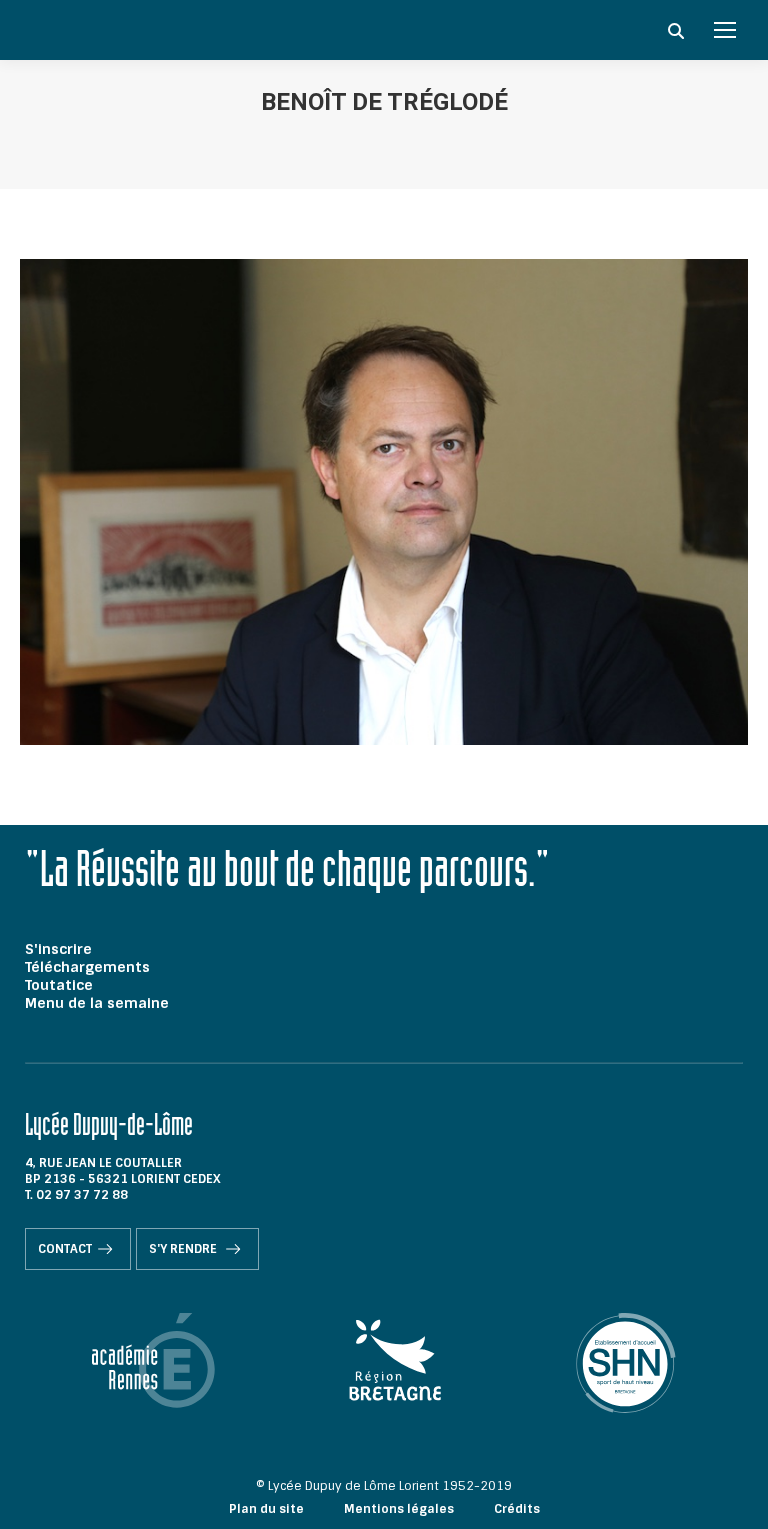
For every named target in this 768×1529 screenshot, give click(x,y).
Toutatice (59, 985)
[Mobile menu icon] (725, 30)
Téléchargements (87, 967)
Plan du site (266, 1509)
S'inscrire (58, 949)
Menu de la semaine (97, 1003)
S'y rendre (184, 1249)
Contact (65, 1249)
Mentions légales (399, 1509)
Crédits (517, 1509)
